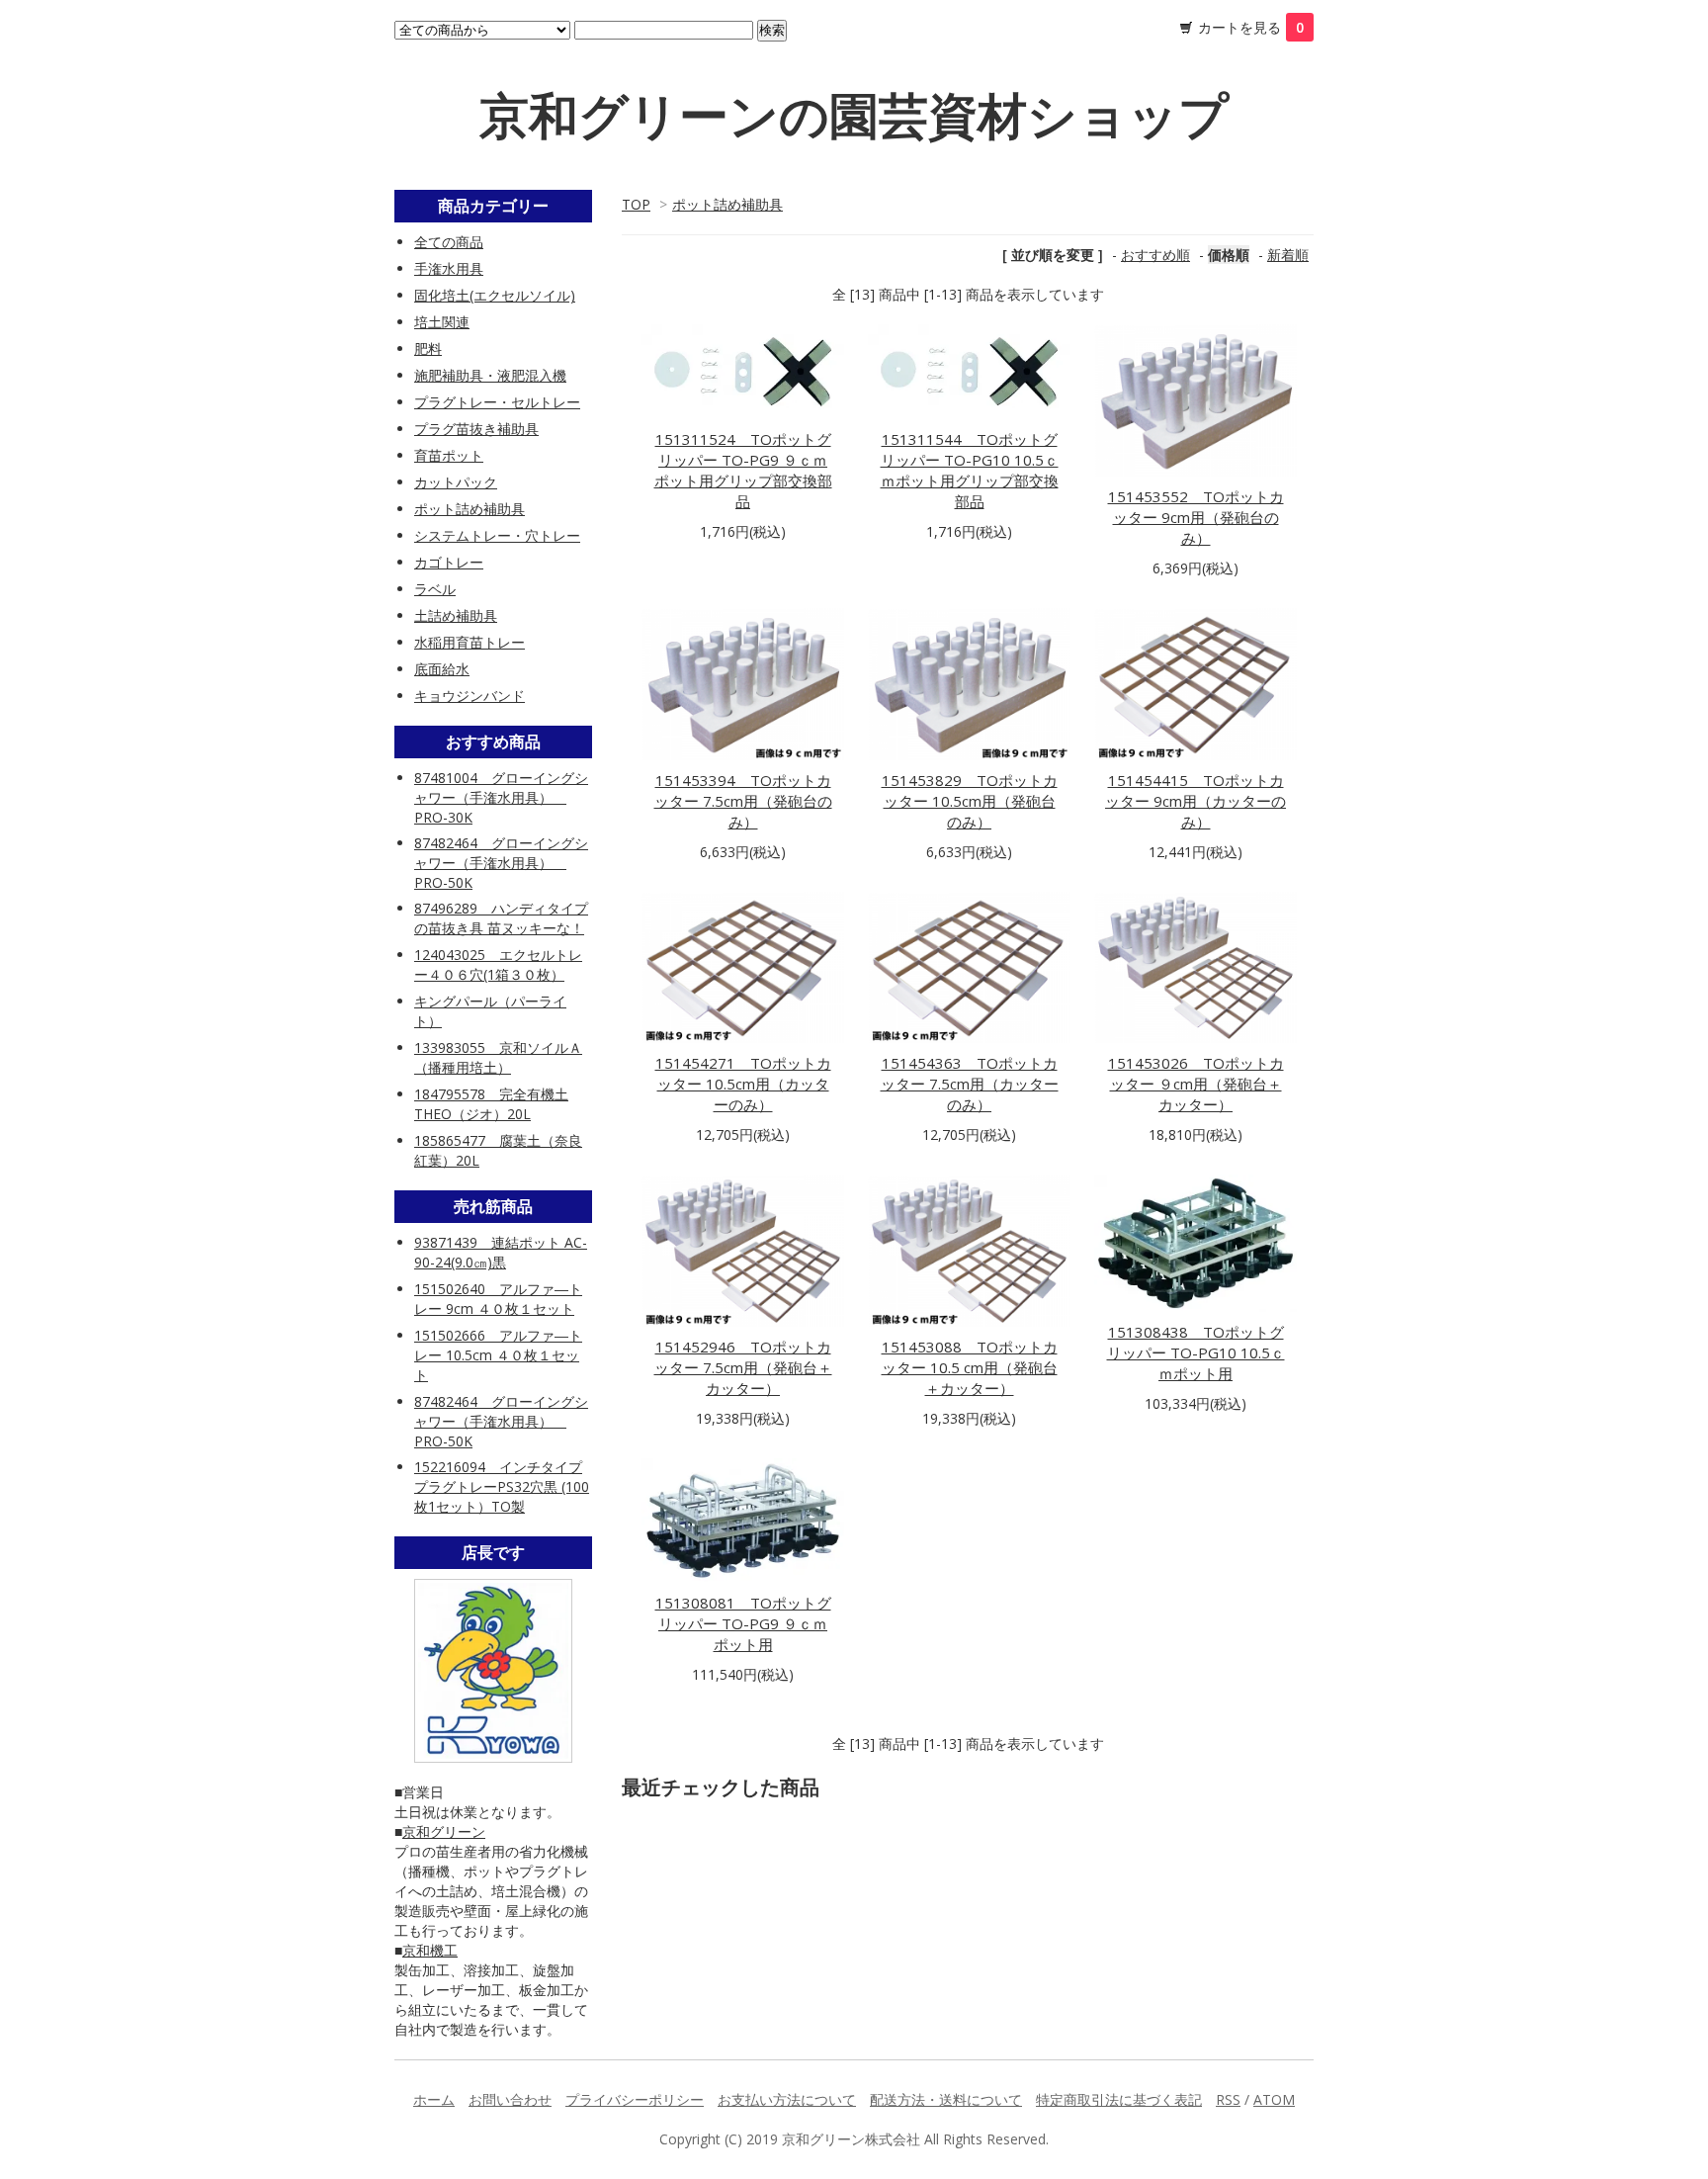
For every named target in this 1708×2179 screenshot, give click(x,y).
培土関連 (442, 322)
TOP (636, 204)
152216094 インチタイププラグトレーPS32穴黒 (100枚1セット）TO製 (502, 1486)
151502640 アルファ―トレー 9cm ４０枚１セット (498, 1299)
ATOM (1274, 2099)
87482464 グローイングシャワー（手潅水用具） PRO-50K (501, 863)
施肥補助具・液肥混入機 (490, 375)
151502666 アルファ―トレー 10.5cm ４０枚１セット (498, 1355)
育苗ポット (449, 455)
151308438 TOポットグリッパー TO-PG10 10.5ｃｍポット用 (1196, 1352)
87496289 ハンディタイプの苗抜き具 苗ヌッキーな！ (501, 918)
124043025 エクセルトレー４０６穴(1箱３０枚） (498, 964)
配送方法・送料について (946, 2099)
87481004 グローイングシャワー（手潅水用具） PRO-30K (501, 797)
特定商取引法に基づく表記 (1119, 2099)
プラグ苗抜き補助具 (476, 429)
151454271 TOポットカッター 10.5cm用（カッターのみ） (743, 1084)
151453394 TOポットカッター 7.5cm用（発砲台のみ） (743, 801)
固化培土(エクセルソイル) (495, 295)
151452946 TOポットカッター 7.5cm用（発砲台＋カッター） (743, 1367)
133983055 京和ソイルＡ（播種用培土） (498, 1057)
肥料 (428, 349)
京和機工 (430, 1950)
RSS (1228, 2099)
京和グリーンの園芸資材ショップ (854, 115)
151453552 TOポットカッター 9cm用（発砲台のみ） (1196, 517)
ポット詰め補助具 (727, 204)
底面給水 (442, 669)
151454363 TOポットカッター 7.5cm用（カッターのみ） (970, 1084)
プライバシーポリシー (635, 2099)
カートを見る (1251, 27)
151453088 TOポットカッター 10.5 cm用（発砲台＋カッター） (970, 1367)
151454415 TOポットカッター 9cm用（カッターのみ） (1196, 801)
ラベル (435, 589)
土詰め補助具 (456, 615)
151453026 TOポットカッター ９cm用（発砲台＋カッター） (1196, 1084)
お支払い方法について (787, 2099)
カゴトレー (449, 562)
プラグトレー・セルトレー (497, 402)
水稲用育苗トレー (470, 642)
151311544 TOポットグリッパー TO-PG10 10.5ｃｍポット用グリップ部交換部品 (970, 470)
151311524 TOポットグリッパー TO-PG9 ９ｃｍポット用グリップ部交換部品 (743, 470)
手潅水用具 (449, 268)
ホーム (434, 2099)
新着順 (1288, 255)
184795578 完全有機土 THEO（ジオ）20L (491, 1104)
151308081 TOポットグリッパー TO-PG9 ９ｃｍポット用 (743, 1623)
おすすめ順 (1155, 255)
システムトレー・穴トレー (497, 535)
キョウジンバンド (470, 696)
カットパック (456, 482)
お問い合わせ (510, 2099)
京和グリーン (444, 1831)
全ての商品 (449, 242)
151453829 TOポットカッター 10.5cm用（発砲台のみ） (970, 801)
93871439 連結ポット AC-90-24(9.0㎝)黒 (501, 1252)
